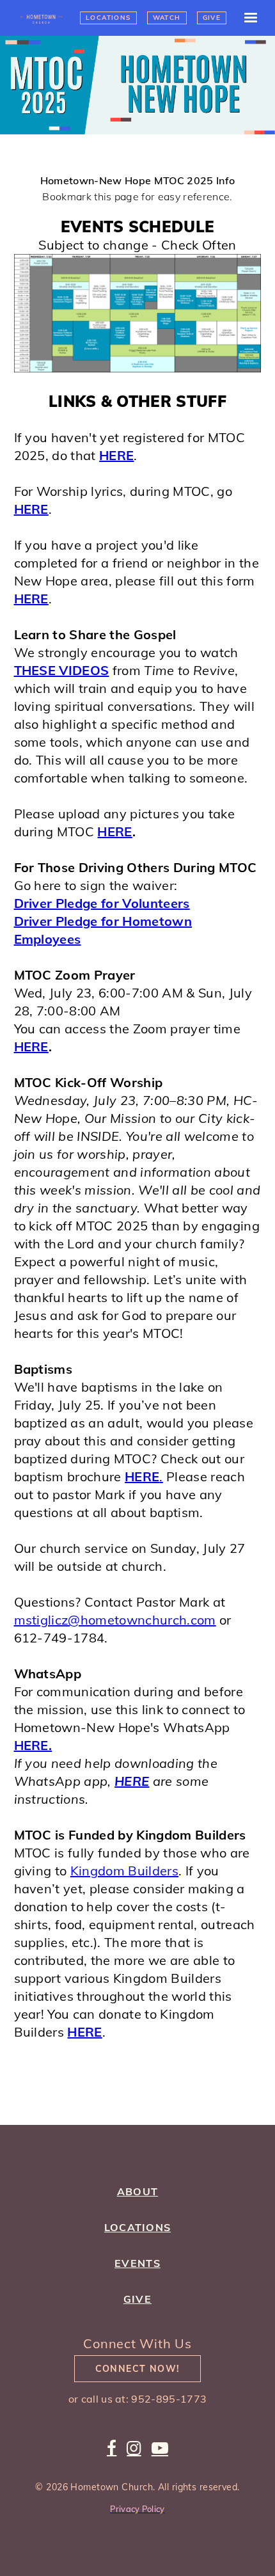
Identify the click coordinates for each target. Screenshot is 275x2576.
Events (137, 2263)
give (137, 2299)
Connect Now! (138, 2369)
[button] (245, 18)
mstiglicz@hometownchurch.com (115, 1620)
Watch (167, 18)
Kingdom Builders (124, 1871)
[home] (47, 18)
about (137, 2191)
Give (212, 18)
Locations (108, 18)
